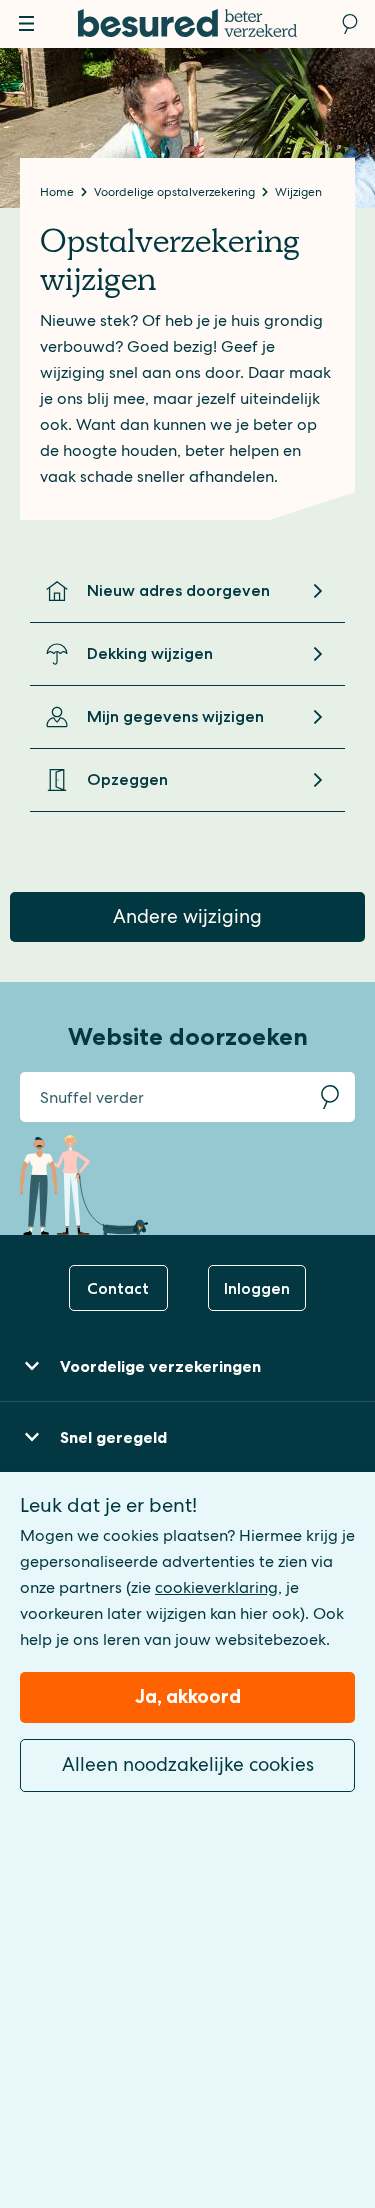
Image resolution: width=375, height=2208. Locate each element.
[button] (187, 1366)
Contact (118, 1288)
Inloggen (257, 1288)
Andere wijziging (187, 916)
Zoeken (330, 1097)
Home (58, 192)
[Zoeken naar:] (162, 1097)
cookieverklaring (216, 1587)
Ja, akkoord (188, 1696)
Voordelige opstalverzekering (176, 192)
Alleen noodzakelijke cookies (188, 1764)
